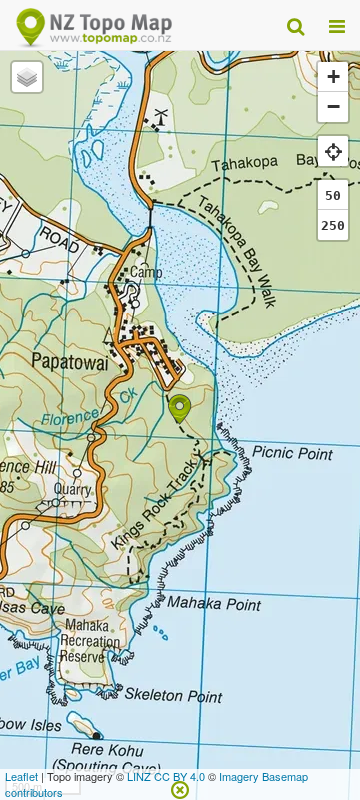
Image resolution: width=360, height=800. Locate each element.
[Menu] (337, 25)
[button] (180, 409)
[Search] (295, 25)
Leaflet (21, 776)
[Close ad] (180, 788)
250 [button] (333, 225)
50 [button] (333, 195)
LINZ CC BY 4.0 (166, 776)
